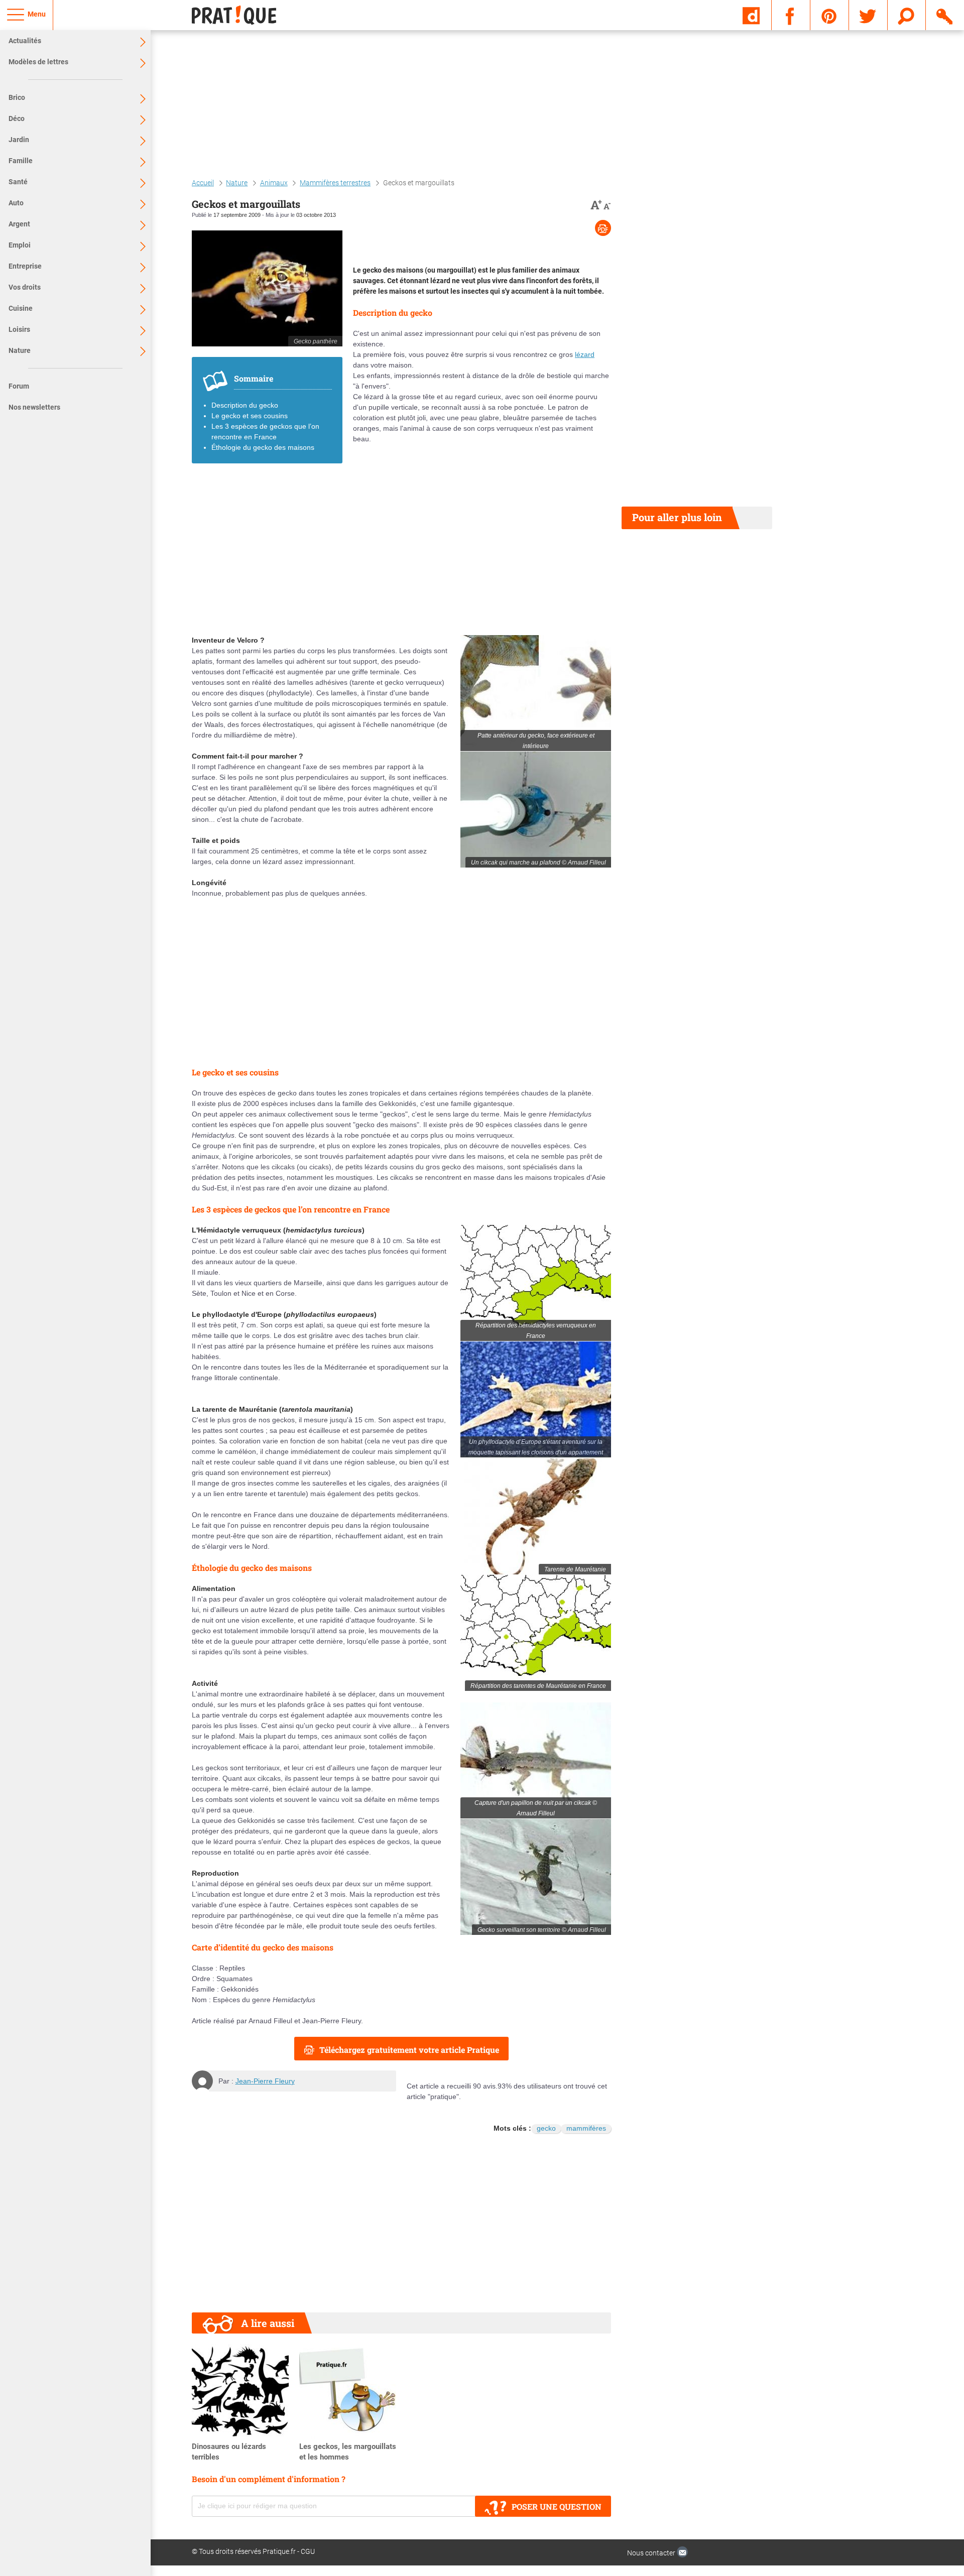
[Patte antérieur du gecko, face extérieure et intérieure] (536, 693)
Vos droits (25, 287)
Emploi (20, 245)
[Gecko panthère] (267, 288)
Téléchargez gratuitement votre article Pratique (409, 2050)
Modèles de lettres (38, 62)
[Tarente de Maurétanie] (536, 1516)
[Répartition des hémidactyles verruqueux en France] (536, 1283)
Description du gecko (245, 405)
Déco (17, 118)
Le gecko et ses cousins (250, 416)
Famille (21, 161)
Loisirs (19, 329)
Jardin (19, 140)
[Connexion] (945, 15)
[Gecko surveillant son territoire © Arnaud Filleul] (536, 1877)
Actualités (25, 41)
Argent (19, 224)
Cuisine (21, 308)
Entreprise (25, 266)
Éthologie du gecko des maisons (263, 447)
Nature (20, 350)
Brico (17, 97)
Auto (16, 203)
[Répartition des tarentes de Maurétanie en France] (536, 1633)
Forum (19, 386)
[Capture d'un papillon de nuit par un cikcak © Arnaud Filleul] (536, 1760)
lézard (585, 354)
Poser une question (557, 2506)
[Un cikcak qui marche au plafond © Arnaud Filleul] (536, 810)
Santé (18, 182)
